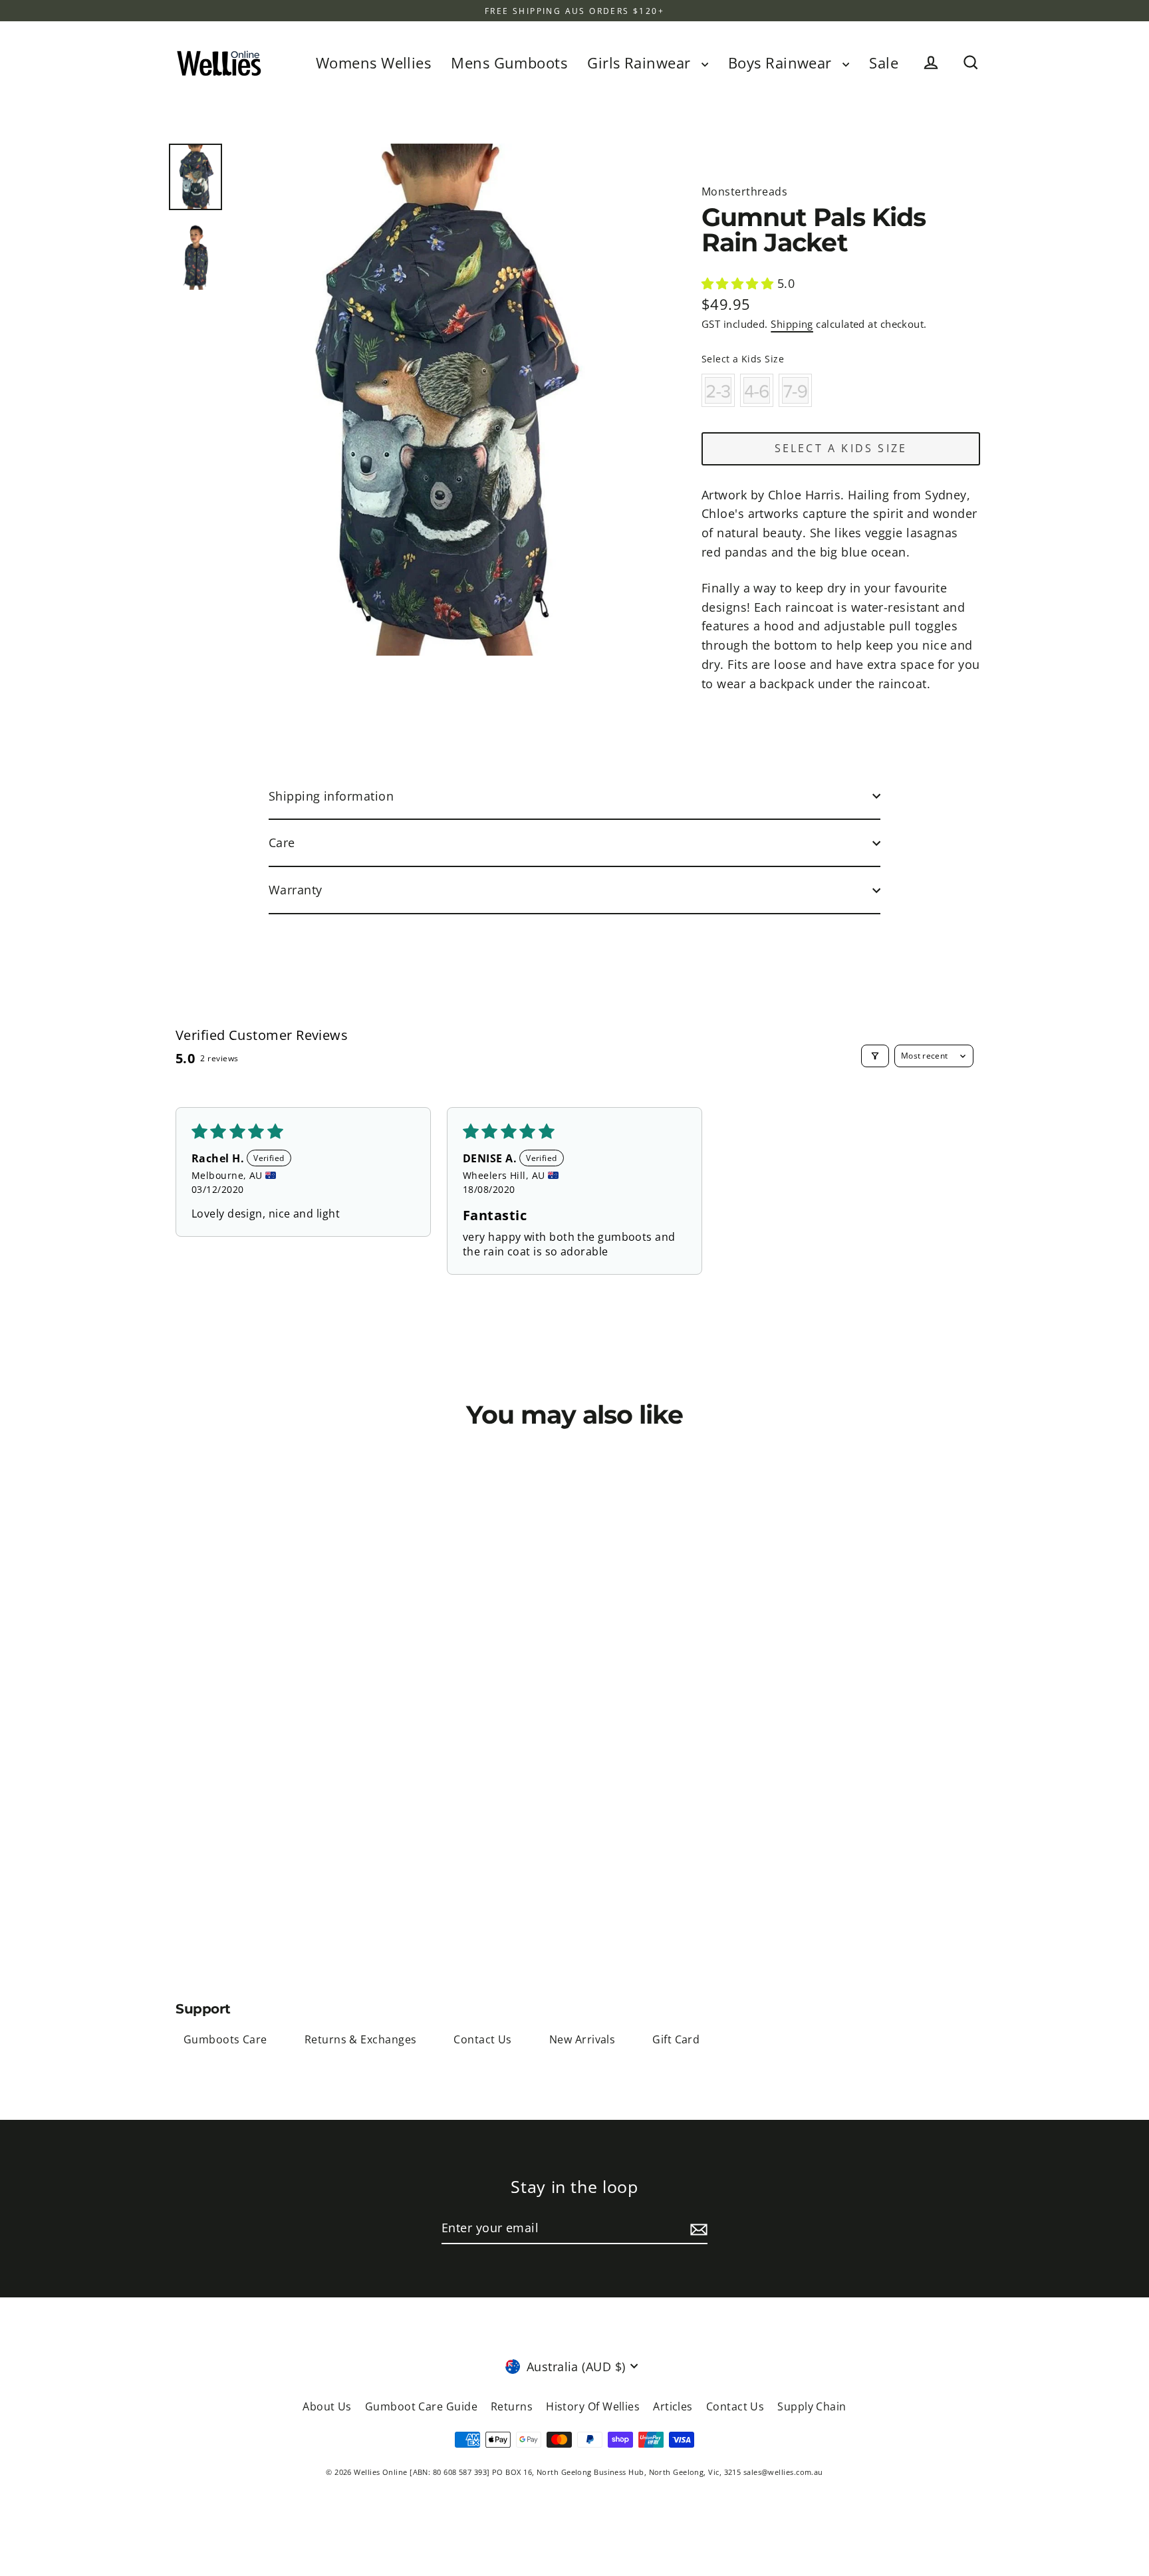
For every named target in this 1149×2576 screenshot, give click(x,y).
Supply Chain (812, 2406)
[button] (739, 283)
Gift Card (676, 2039)
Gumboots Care (225, 2039)
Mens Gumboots (509, 63)
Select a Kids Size (743, 359)
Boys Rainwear (782, 63)
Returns (512, 2406)
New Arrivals (582, 2039)
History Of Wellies (593, 2406)
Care (282, 842)
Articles (673, 2406)
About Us (327, 2406)
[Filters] (875, 1056)
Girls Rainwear (641, 63)
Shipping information (331, 796)
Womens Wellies (373, 63)
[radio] (718, 390)
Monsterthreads (744, 192)
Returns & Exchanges (361, 2039)
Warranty (296, 890)
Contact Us (483, 2039)
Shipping (792, 324)
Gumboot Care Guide (421, 2406)
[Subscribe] (697, 2229)
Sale (884, 63)
